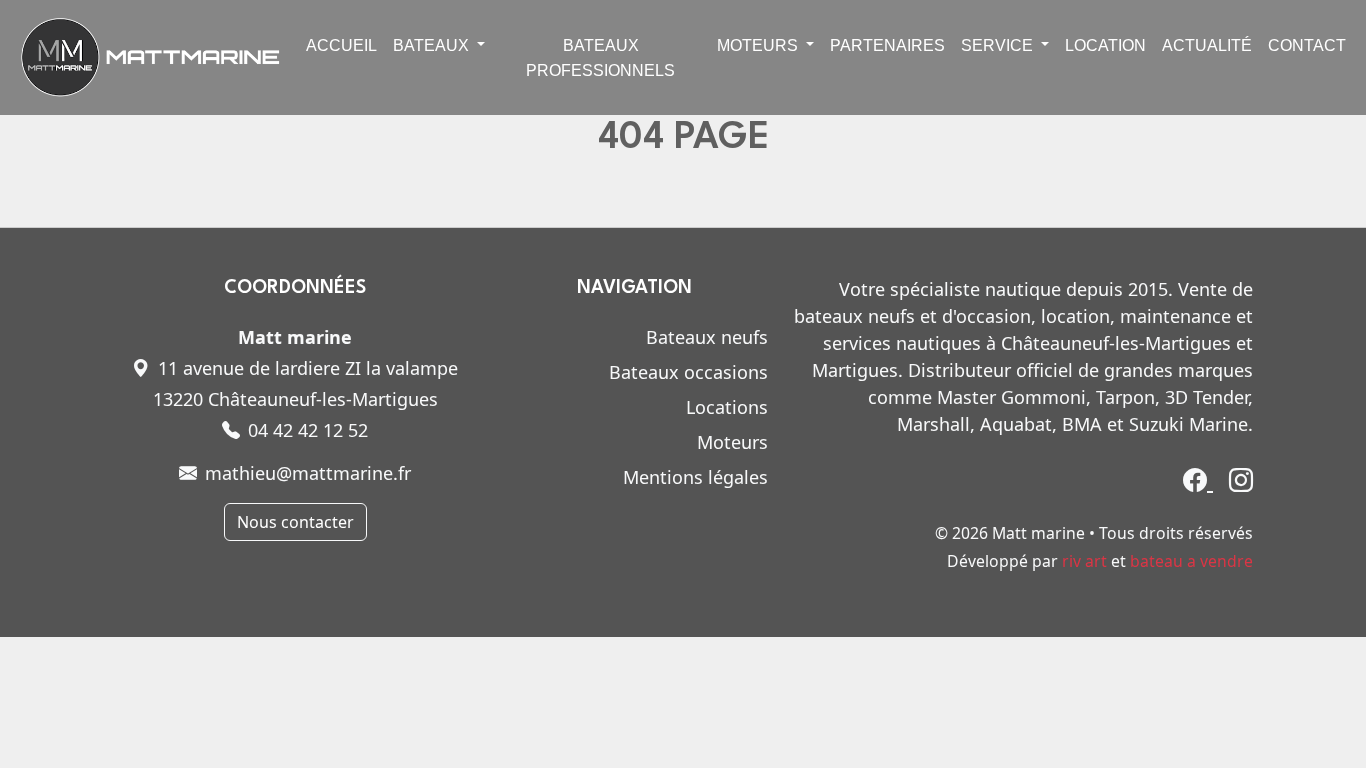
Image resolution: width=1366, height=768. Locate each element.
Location (1105, 45)
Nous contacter (295, 522)
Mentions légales (695, 477)
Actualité (1207, 45)
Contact (1307, 45)
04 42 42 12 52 (308, 430)
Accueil (341, 45)
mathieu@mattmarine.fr (308, 473)
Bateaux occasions (688, 372)
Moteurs (732, 442)
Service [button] (999, 45)
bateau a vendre (1191, 561)
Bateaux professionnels (600, 58)
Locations (727, 407)
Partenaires (887, 45)
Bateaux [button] (433, 45)
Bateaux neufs (707, 337)
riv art (1084, 561)
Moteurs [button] (759, 45)
